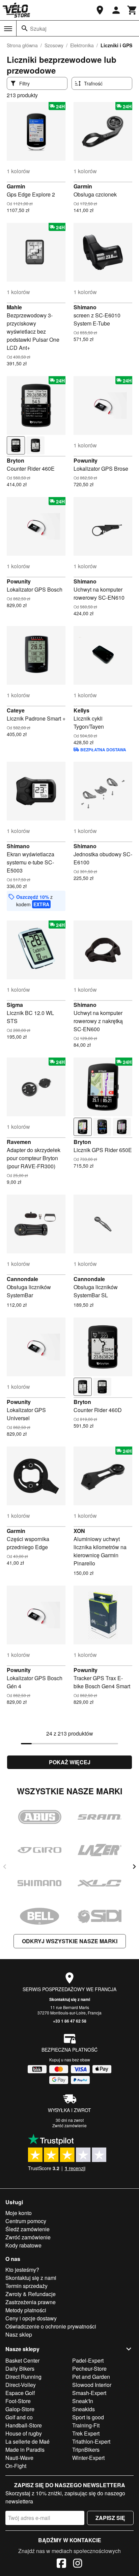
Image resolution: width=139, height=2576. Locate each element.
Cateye (16, 710)
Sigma (15, 1005)
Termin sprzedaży (26, 2286)
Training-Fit (86, 2425)
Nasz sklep (19, 2334)
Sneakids (84, 2409)
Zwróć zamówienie (69, 2125)
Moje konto (19, 2213)
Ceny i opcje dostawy (31, 2318)
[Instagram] (78, 2564)
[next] (134, 1867)
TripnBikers (86, 2450)
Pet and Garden (91, 2377)
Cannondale (22, 1279)
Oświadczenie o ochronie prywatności (51, 2326)
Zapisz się (110, 2518)
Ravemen (19, 1142)
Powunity (86, 460)
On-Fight (16, 2466)
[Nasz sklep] (100, 10)
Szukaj (38, 29)
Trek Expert (86, 2433)
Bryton (16, 460)
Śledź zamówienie (27, 2229)
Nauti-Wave (19, 2458)
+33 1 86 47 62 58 (70, 2021)
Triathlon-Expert (91, 2441)
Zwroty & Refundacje (31, 2294)
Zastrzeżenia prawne (31, 2302)
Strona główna (22, 45)
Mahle (14, 307)
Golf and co (19, 2417)
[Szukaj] (25, 28)
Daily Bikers (20, 2369)
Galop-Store (20, 2409)
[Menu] (8, 29)
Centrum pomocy (26, 2221)
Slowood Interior (92, 2385)
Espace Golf (20, 2393)
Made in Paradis (25, 2450)
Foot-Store (18, 2401)
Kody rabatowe (23, 2245)
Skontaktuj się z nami (70, 1999)
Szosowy (54, 45)
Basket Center (22, 2360)
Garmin (16, 186)
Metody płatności (26, 2310)
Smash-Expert (89, 2393)
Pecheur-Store (89, 2369)
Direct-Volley (21, 2385)
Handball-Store (24, 2425)
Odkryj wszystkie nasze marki (70, 1941)
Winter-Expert (88, 2458)
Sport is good (88, 2417)
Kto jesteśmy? (22, 2270)
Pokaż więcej (70, 1762)
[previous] (5, 1867)
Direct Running (23, 2377)
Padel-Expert (88, 2360)
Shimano (85, 307)
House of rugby (24, 2433)
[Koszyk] (132, 10)
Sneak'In (83, 2401)
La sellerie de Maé (27, 2441)
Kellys (81, 710)
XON (79, 1531)
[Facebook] (61, 2564)
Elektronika (82, 45)
